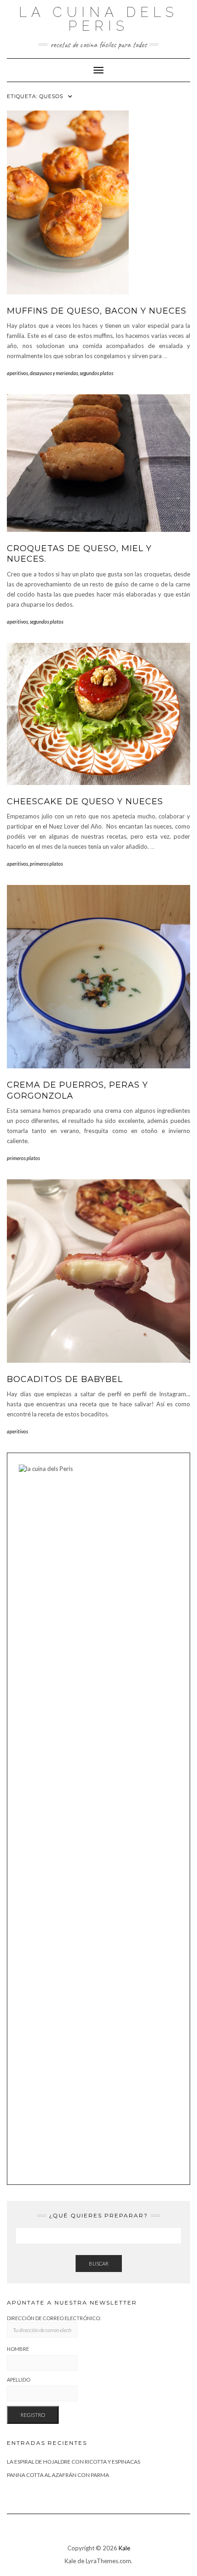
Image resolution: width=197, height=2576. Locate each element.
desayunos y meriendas (54, 373)
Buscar (99, 2264)
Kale (124, 2548)
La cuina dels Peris (98, 19)
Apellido (19, 2380)
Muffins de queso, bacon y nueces (97, 311)
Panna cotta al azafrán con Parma (58, 2475)
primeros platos (46, 864)
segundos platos (96, 373)
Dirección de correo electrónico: (54, 2318)
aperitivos (17, 373)
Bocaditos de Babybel (65, 1379)
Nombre (18, 2349)
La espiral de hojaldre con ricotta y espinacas (74, 2462)
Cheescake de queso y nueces (85, 802)
